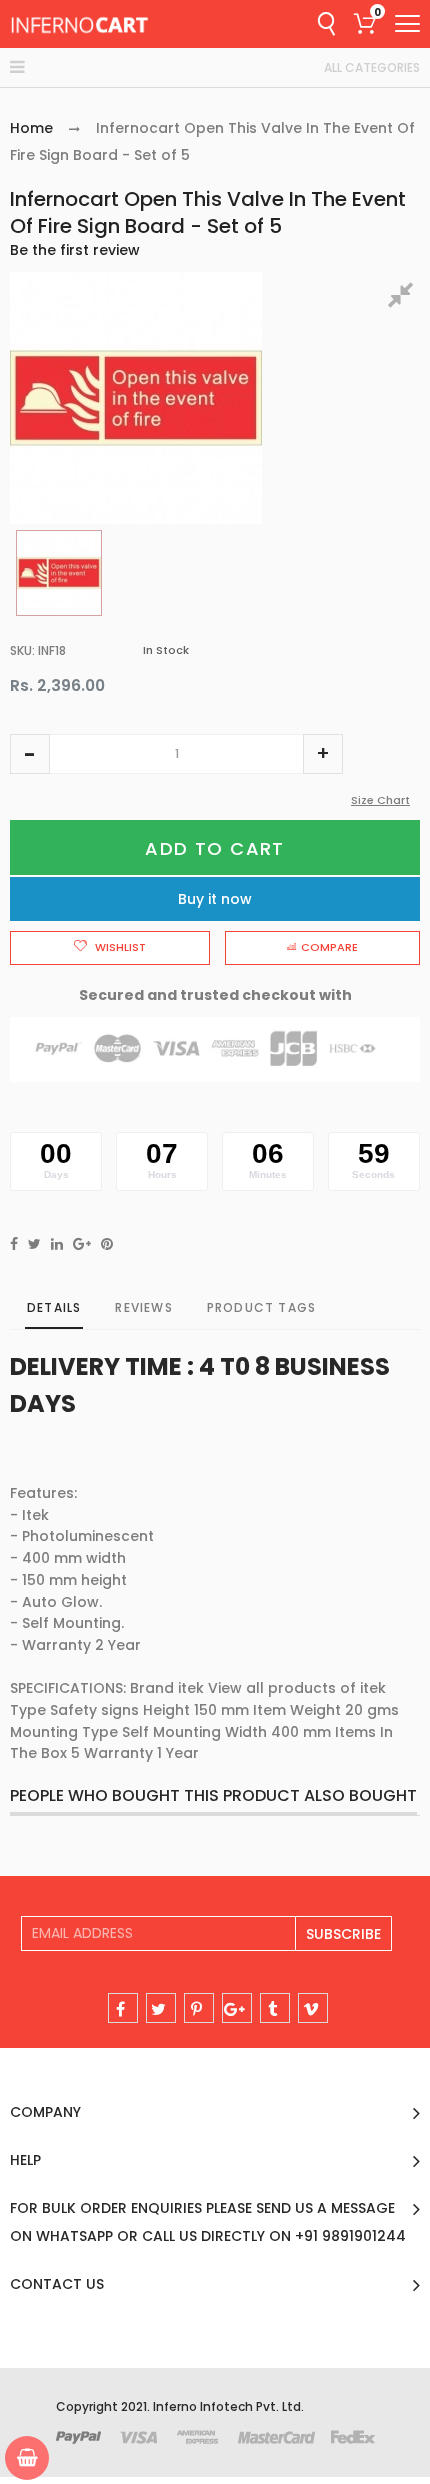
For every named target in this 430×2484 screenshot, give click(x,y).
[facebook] (123, 2008)
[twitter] (161, 2008)
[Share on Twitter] (34, 1244)
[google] (237, 2008)
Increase (323, 754)
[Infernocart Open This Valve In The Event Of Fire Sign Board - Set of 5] (59, 573)
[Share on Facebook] (14, 1244)
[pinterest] (199, 2008)
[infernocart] (80, 24)
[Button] (407, 23)
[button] (30, 754)
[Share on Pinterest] (107, 1244)
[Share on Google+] (82, 1244)
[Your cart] (27, 2458)
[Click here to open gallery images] (404, 298)
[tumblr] (275, 2008)
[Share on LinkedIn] (57, 1244)
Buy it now (215, 899)
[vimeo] (313, 2008)
